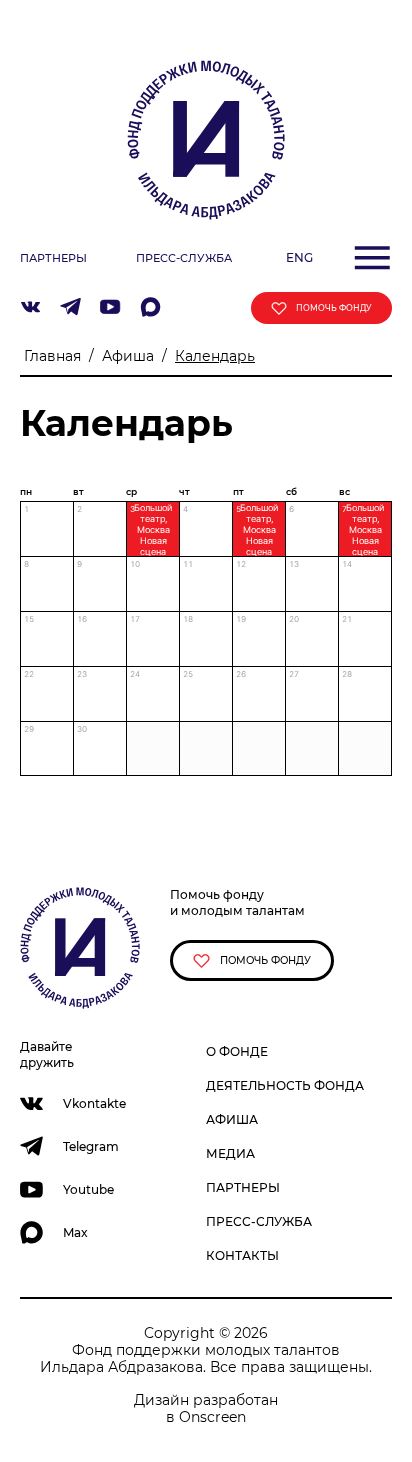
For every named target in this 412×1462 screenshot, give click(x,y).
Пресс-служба (259, 1221)
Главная (52, 356)
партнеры (53, 258)
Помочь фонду (264, 960)
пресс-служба (184, 258)
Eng (299, 257)
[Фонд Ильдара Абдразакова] (206, 138)
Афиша (128, 356)
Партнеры (243, 1187)
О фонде (237, 1051)
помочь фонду (333, 308)
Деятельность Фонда (285, 1085)
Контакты (242, 1255)
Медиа (230, 1153)
